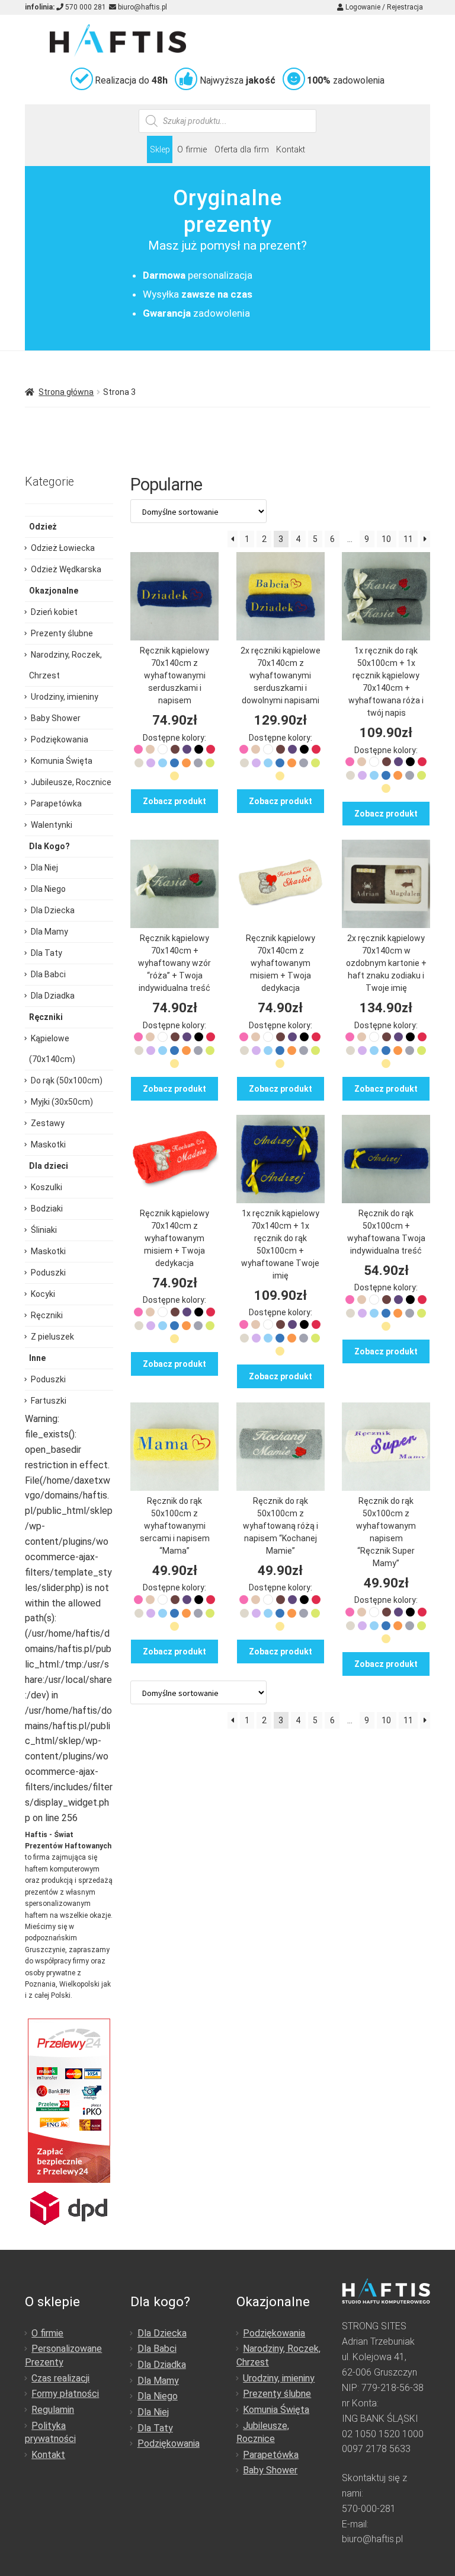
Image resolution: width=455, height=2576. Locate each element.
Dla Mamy (49, 932)
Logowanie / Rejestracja (383, 7)
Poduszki (48, 1273)
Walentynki (52, 825)
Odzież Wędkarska (66, 569)
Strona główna (66, 392)
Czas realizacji (60, 2378)
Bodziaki (47, 1209)
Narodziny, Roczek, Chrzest (65, 665)
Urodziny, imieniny (65, 697)
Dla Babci (48, 974)
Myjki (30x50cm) (62, 1102)
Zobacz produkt (174, 801)
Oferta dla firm (242, 150)
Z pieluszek (52, 1337)
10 (386, 539)
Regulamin (53, 2410)
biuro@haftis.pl (142, 7)
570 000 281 (85, 7)
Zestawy (48, 1123)
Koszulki (47, 1187)
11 (408, 539)
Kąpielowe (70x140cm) (52, 1049)
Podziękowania (60, 739)
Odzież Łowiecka (63, 548)
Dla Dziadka (53, 996)
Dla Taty (47, 953)
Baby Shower (56, 718)
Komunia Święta (62, 761)
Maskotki (48, 1144)
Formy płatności (65, 2394)
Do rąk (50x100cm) (67, 1080)
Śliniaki (44, 1230)
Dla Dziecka (53, 910)
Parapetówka (56, 804)
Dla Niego (48, 889)
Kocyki (43, 1294)
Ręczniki (47, 1315)
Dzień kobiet (54, 612)
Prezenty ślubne (62, 633)
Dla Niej (44, 868)
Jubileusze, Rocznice (71, 782)
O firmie (192, 150)
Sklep (160, 150)
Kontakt (291, 150)
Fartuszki (49, 1401)
